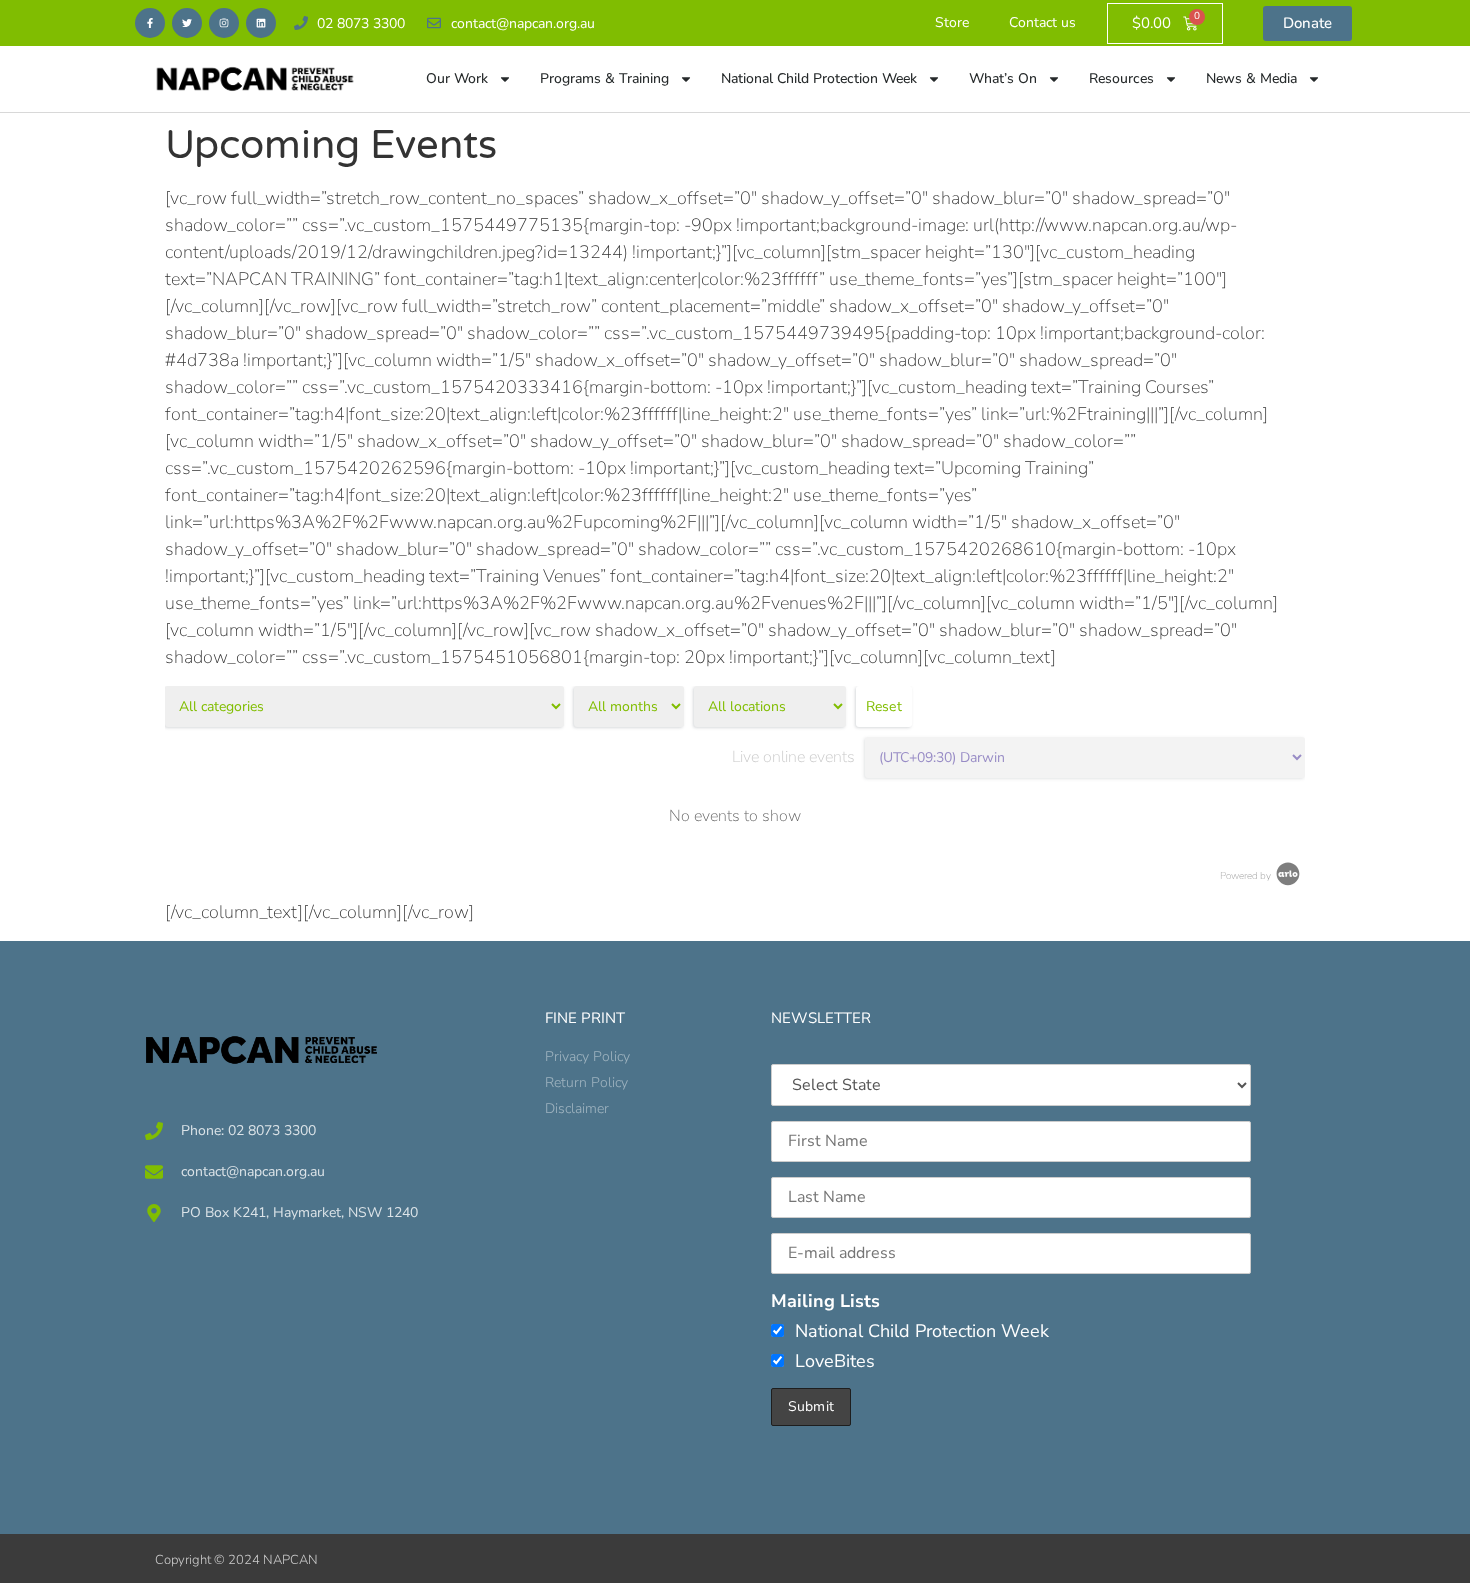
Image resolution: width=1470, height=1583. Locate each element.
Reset (884, 706)
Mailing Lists (825, 1301)
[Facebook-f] (150, 23)
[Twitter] (187, 23)
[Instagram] (224, 23)
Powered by (1246, 876)
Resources (1121, 78)
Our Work (457, 78)
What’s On (1003, 78)
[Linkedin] (261, 23)
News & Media (1251, 78)
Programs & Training (604, 78)
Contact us (1042, 22)
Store (952, 22)
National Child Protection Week (819, 78)
